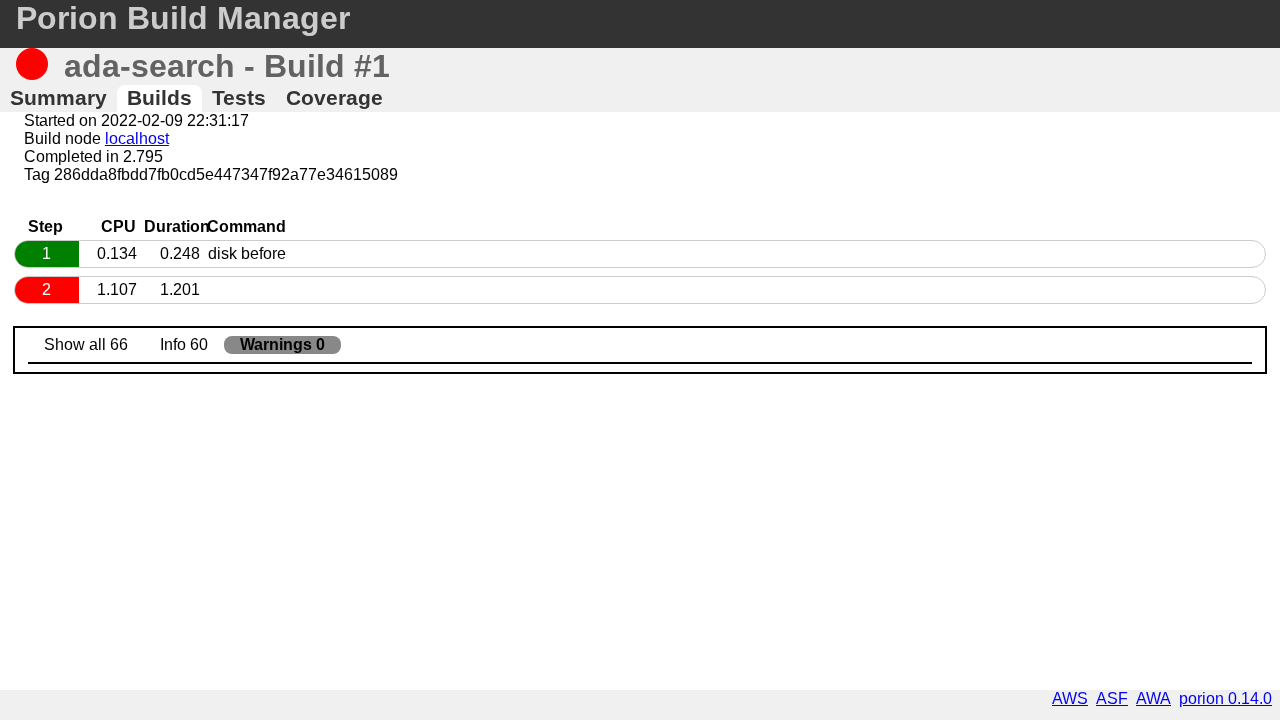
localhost (137, 138)
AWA (1153, 698)
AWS (1070, 698)
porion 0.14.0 (1225, 698)
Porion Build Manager (183, 18)
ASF (1112, 698)
